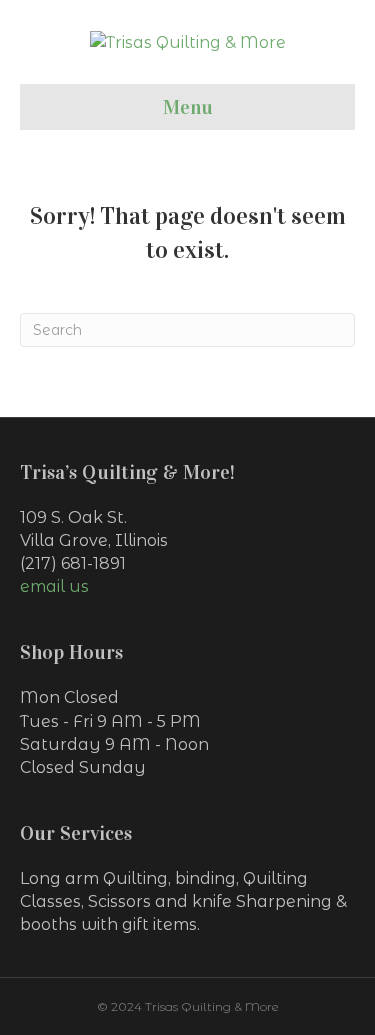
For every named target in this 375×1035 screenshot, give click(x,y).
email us (54, 586)
